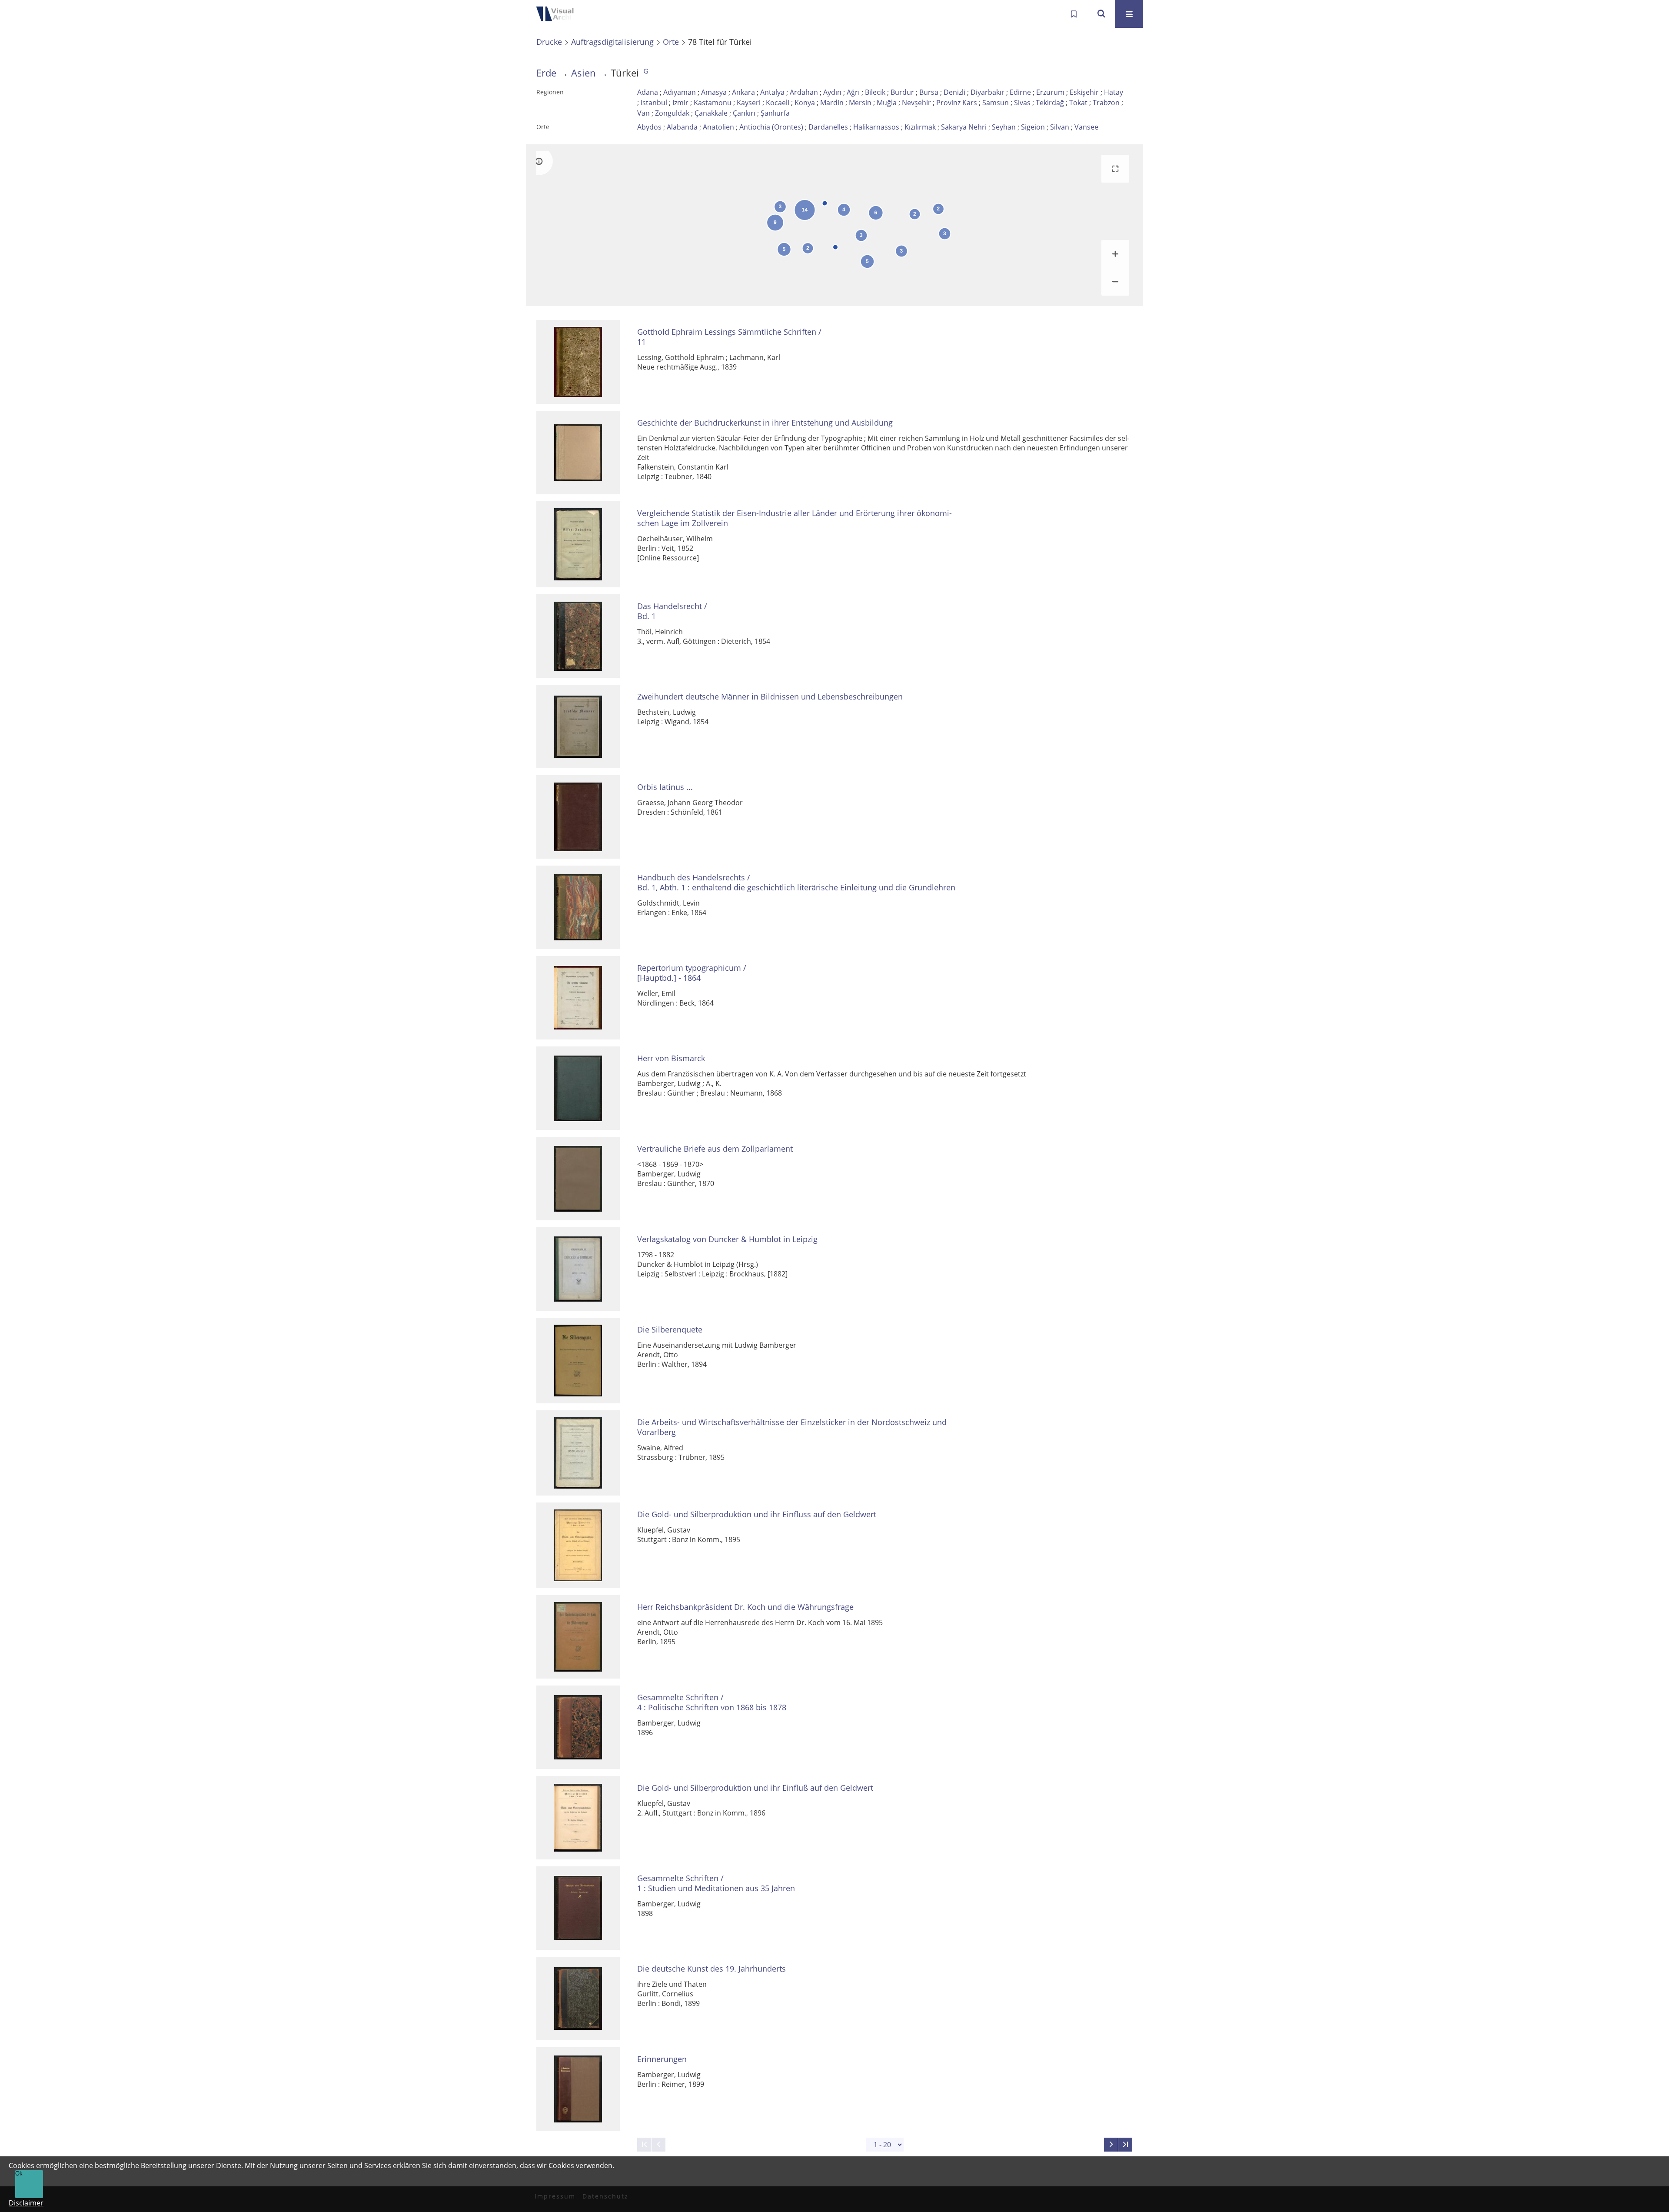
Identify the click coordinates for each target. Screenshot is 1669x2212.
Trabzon (1106, 103)
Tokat (1078, 103)
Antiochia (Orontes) (771, 127)
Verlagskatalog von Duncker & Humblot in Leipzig (727, 1239)
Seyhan (1004, 127)
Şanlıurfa (775, 113)
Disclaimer (26, 2203)
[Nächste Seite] (1111, 2145)
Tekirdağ (1050, 103)
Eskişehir (1084, 92)
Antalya (772, 92)
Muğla (887, 103)
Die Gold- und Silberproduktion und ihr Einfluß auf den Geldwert (755, 1788)
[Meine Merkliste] (1074, 14)
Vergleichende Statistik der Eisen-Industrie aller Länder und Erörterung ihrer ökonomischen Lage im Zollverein (795, 518)
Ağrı (853, 92)
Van (643, 113)
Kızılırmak (920, 127)
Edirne (1020, 92)
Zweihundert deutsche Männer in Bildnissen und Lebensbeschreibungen (770, 697)
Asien (583, 73)
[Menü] (1129, 14)
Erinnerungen (662, 2059)
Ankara (743, 92)
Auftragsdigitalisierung (612, 42)
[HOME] (561, 14)
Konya (805, 103)
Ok (19, 2174)
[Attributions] (539, 161)
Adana (648, 92)
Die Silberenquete (670, 1330)
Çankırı (744, 113)
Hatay (1114, 92)
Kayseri (749, 103)
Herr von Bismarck (671, 1058)
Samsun (996, 103)
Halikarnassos (876, 127)
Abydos (649, 127)
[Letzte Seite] (1125, 2145)
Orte (671, 42)
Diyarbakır (987, 92)
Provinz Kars (957, 103)
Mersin (860, 103)
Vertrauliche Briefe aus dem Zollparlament (715, 1149)
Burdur (902, 92)
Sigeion (1033, 127)
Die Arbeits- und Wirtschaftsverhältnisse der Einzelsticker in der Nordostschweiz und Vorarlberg (792, 1427)
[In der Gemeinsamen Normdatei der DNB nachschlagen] (646, 73)
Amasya (714, 92)
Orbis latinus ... (665, 787)
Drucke (549, 42)
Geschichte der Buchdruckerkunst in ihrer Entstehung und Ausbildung (765, 423)
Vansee (1086, 127)
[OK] (1101, 14)
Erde (546, 73)
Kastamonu (713, 103)
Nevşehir (916, 103)
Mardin (832, 103)
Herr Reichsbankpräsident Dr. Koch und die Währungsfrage (745, 1607)
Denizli (954, 92)
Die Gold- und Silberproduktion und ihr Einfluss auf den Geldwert (757, 1514)
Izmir (680, 103)
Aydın (832, 92)
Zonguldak (672, 113)
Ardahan (804, 92)
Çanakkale (711, 113)
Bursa (929, 92)
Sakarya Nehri (964, 127)
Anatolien (718, 127)
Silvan (1060, 127)
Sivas (1022, 103)
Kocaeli (778, 103)
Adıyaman (680, 92)
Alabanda (682, 127)
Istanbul (654, 103)
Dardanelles (828, 127)
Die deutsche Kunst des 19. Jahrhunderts (711, 1969)
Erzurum (1050, 92)
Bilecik (875, 92)
